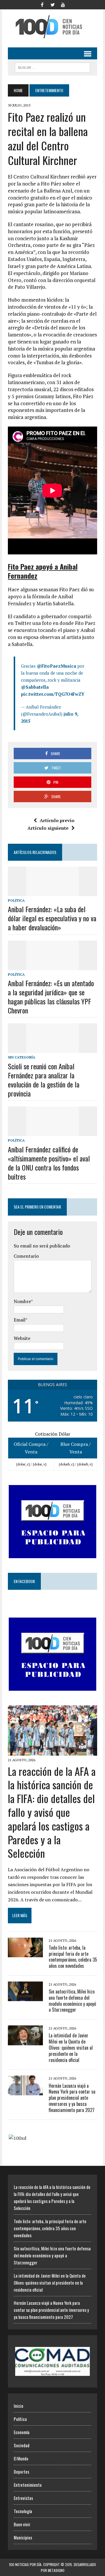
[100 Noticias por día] (52, 27)
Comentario (26, 1256)
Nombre (22, 1301)
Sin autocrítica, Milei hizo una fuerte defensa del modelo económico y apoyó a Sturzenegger (72, 2001)
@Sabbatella (35, 687)
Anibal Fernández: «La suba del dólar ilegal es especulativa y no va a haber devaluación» (52, 918)
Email (20, 1320)
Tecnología (23, 2511)
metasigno (56, 2570)
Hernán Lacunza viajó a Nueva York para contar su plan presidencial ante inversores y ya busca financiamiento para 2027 (72, 2098)
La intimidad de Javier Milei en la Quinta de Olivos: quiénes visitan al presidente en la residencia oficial (71, 2047)
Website (22, 1338)
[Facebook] (42, 4)
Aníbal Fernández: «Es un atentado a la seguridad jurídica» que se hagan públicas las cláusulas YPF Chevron (51, 997)
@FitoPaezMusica (56, 666)
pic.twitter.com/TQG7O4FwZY (53, 694)
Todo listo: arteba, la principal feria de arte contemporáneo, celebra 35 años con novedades (73, 1957)
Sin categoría (22, 1057)
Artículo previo (57, 820)
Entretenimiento (28, 2485)
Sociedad (22, 2445)
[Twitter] (52, 4)
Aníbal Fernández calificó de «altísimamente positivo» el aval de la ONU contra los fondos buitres (49, 1163)
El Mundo (21, 2458)
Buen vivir (22, 2524)
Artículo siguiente (48, 828)
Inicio (19, 2406)
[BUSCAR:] (52, 67)
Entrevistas (23, 2498)
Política (16, 900)
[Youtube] (63, 4)
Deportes (21, 2472)
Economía (22, 2432)
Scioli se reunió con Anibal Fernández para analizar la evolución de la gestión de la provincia (44, 1080)
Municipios (23, 2537)
